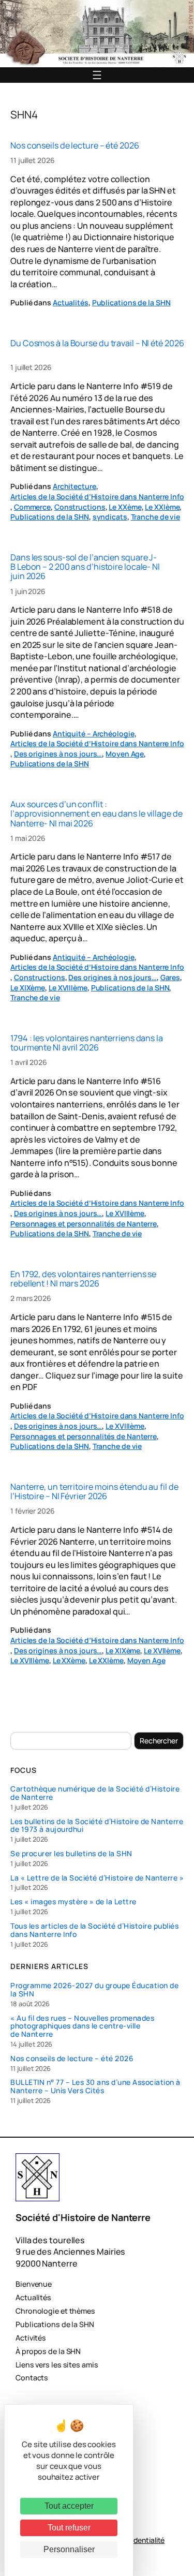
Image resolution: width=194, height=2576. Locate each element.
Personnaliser (69, 2549)
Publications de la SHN (131, 302)
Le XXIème (162, 507)
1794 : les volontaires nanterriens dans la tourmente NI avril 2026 (87, 1043)
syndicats (110, 517)
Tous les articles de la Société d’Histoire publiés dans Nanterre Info (94, 1930)
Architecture (74, 486)
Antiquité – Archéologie (94, 734)
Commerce (32, 507)
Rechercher (159, 1741)
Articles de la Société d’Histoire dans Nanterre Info (97, 497)
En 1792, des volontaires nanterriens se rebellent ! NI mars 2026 (83, 1279)
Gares (170, 977)
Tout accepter (69, 2506)
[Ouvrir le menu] (97, 75)
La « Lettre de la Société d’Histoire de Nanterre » (97, 1878)
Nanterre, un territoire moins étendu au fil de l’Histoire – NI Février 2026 (94, 1491)
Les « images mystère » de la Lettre (73, 1902)
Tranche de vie (156, 517)
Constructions (80, 507)
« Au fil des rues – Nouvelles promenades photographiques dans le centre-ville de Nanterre (82, 2026)
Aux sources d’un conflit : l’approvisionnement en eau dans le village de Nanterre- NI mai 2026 (96, 814)
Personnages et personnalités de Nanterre (84, 1224)
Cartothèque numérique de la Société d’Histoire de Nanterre (95, 1793)
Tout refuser (69, 2528)
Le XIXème (28, 988)
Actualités (71, 302)
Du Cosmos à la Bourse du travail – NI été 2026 (97, 343)
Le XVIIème (162, 1650)
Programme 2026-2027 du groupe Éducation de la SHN (94, 1990)
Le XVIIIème (68, 988)
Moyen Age (125, 754)
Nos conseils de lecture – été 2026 (75, 145)
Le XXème (125, 507)
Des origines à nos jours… (58, 754)
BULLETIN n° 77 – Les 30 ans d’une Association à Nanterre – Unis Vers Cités (95, 2086)
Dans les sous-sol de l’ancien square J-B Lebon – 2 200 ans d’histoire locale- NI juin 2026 (85, 567)
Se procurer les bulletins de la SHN (71, 1854)
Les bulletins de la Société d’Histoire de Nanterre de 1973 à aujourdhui (97, 1826)
